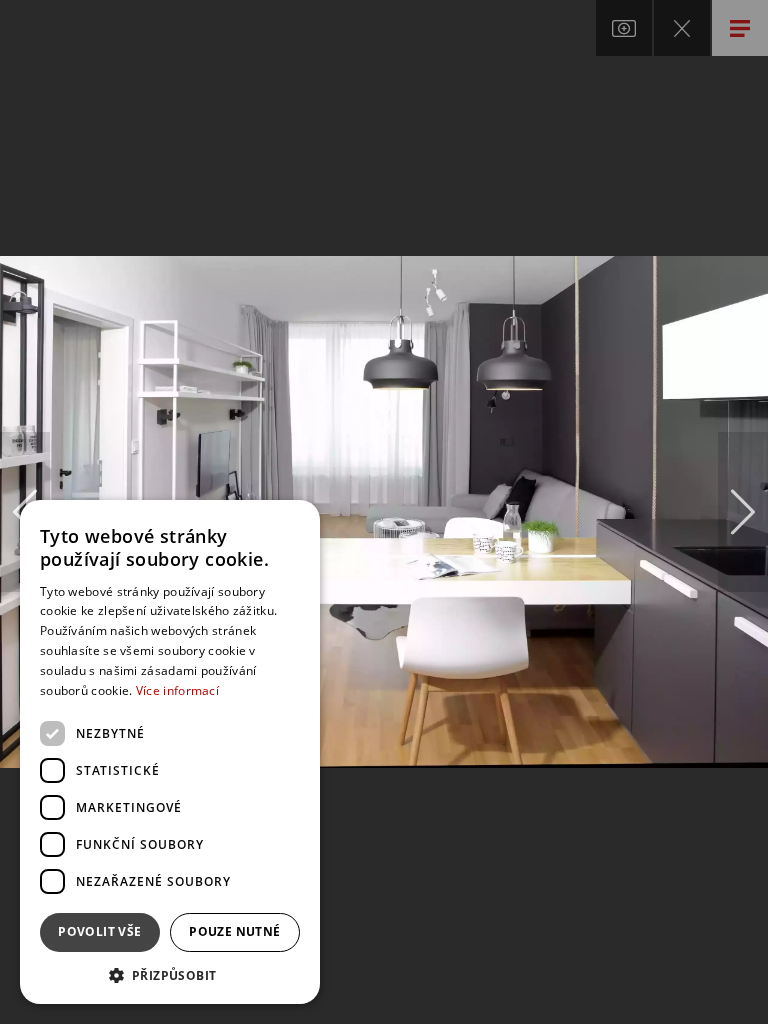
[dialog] (170, 752)
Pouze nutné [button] (234, 931)
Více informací (177, 690)
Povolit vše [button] (99, 931)
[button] (170, 974)
